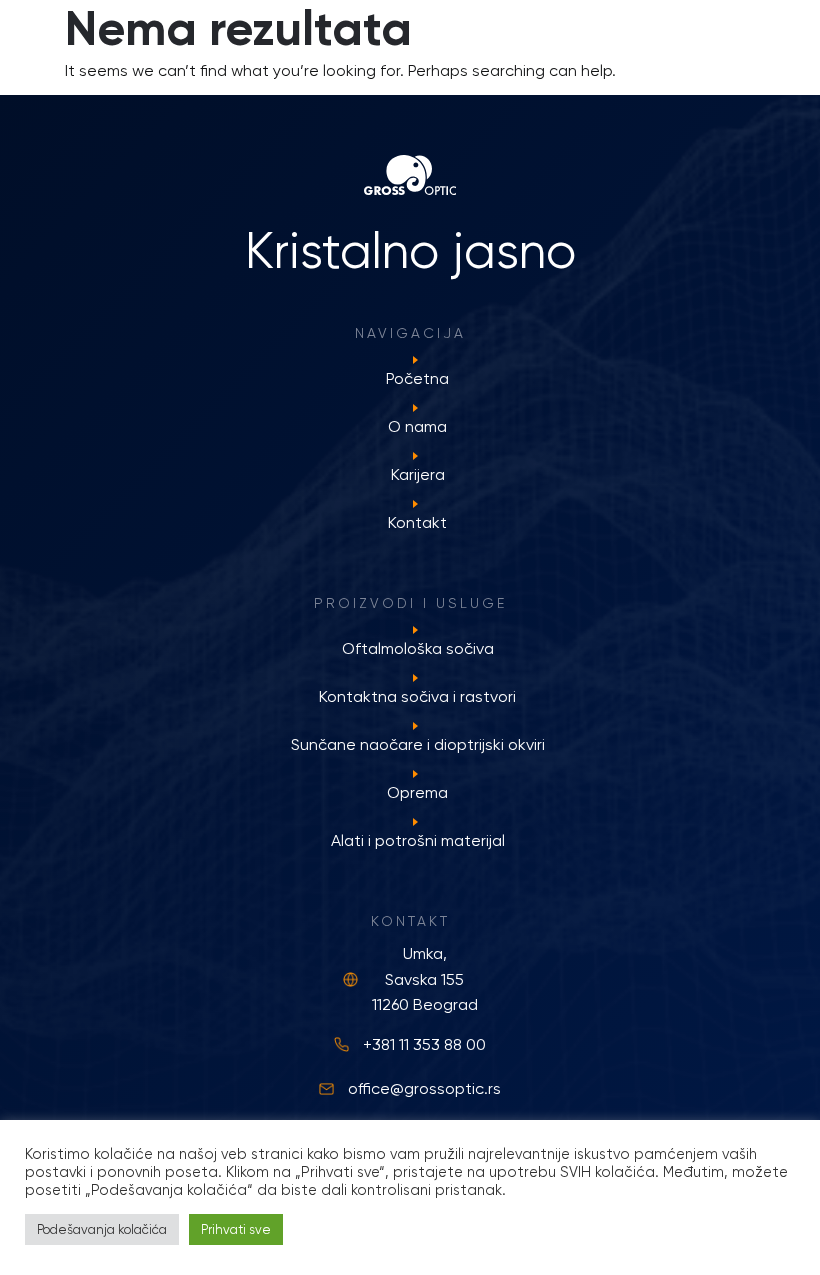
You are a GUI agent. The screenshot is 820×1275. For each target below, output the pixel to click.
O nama (417, 426)
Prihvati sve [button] (236, 1229)
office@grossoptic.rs (424, 1088)
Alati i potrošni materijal (418, 840)
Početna (417, 378)
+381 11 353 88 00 (424, 1044)
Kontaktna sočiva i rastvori (417, 696)
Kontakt (417, 522)
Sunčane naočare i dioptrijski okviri (418, 744)
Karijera (418, 474)
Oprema (417, 792)
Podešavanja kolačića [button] (102, 1229)
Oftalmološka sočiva (418, 648)
